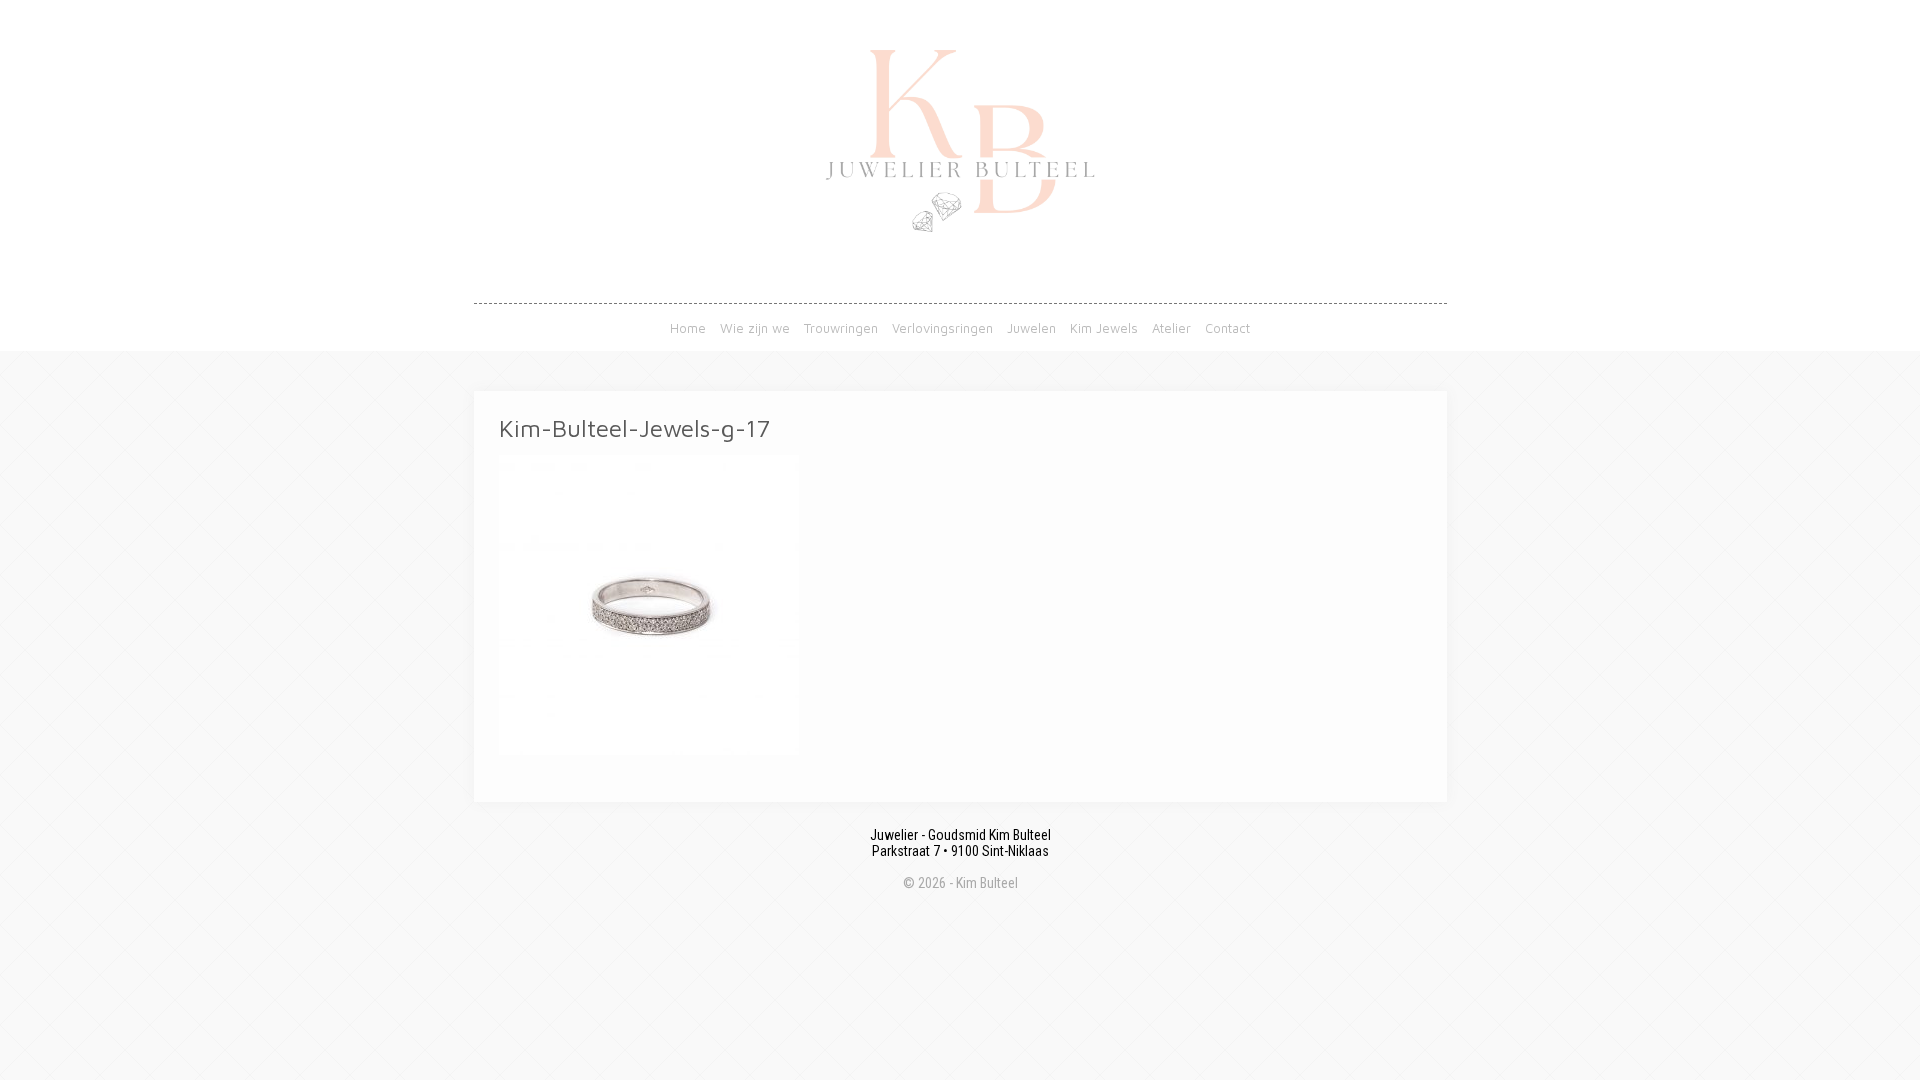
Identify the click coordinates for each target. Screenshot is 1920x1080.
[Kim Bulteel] (960, 294)
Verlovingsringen (942, 328)
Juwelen (1031, 328)
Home (688, 328)
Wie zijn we (755, 328)
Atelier (1171, 328)
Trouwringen (841, 328)
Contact (1227, 328)
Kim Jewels (1104, 328)
